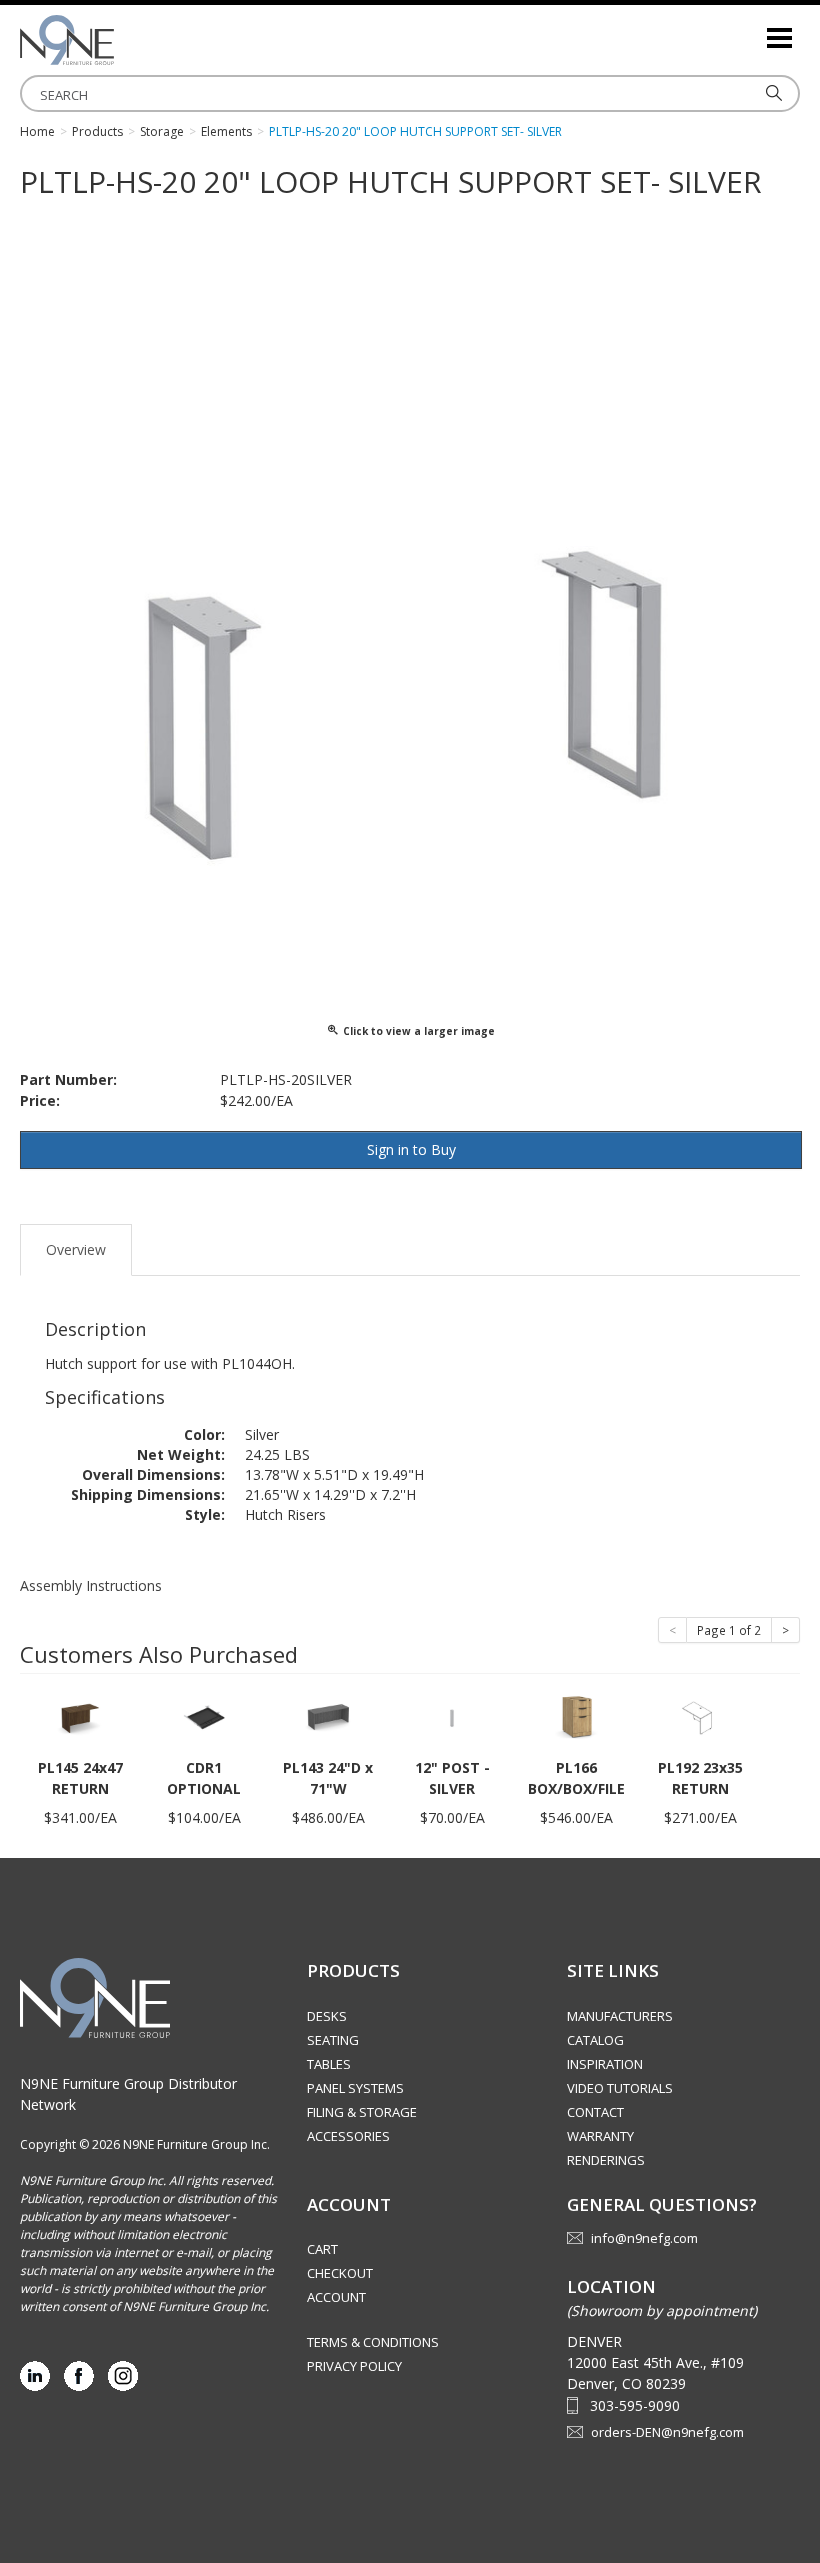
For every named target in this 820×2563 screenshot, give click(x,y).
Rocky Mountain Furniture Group (120, 40)
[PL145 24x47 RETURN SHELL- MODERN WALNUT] (80, 1716)
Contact (595, 2112)
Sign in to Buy (411, 1149)
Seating (333, 2040)
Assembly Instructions (91, 1585)
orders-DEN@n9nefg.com (667, 2432)
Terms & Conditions (373, 2342)
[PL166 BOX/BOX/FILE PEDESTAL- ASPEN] (576, 1716)
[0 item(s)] (750, 29)
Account (336, 2297)
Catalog (595, 2040)
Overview (76, 1249)
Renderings (606, 2160)
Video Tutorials (620, 2088)
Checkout (340, 2273)
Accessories (348, 2136)
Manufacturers (620, 2016)
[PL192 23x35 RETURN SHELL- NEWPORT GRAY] (700, 1716)
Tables (329, 2064)
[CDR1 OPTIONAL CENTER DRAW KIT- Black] (204, 1716)
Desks (327, 2016)
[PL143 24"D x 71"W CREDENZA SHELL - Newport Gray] (328, 1716)
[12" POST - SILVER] (452, 1716)
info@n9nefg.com (644, 2238)
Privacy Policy (354, 2366)
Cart (322, 2249)
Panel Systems (355, 2088)
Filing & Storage (362, 2112)
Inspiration (605, 2064)
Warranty (600, 2136)
